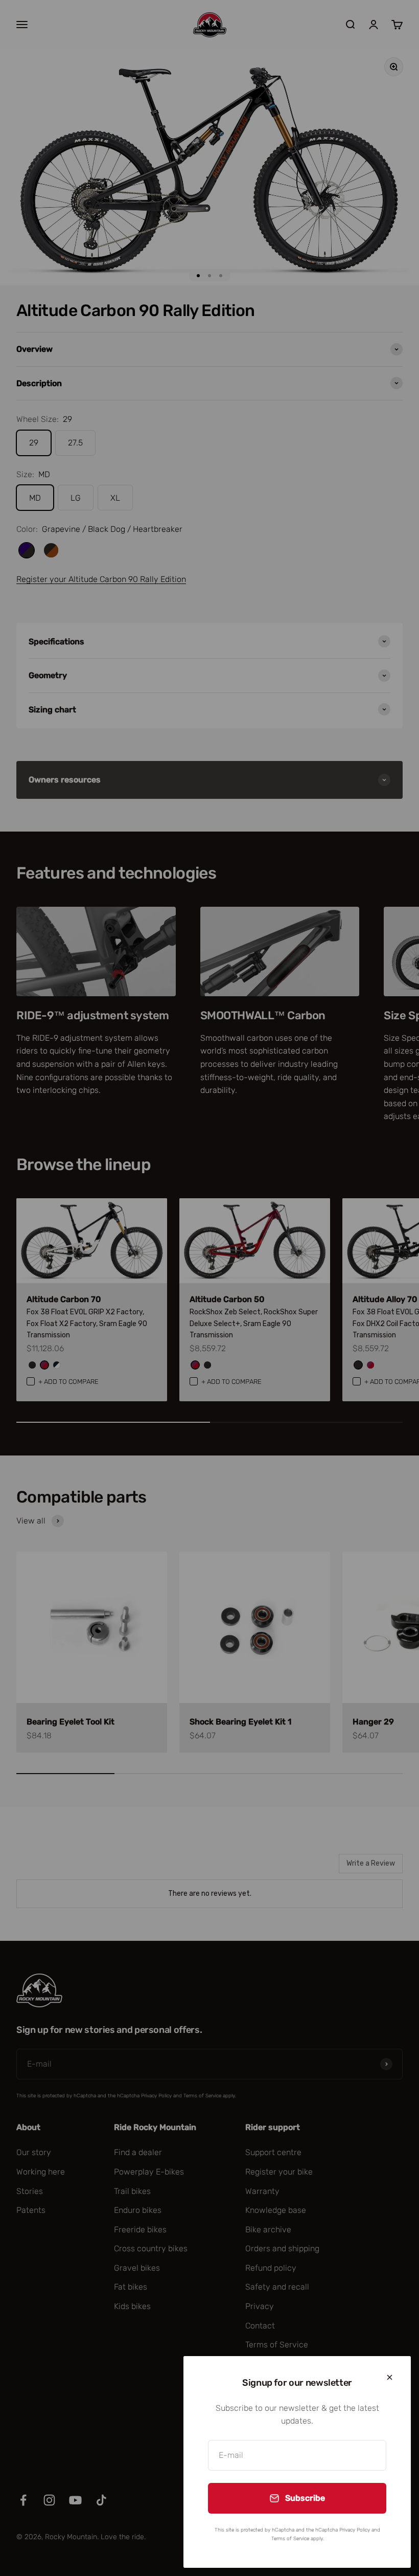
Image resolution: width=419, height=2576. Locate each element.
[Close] (390, 2377)
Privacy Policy (355, 2530)
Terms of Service (290, 2539)
